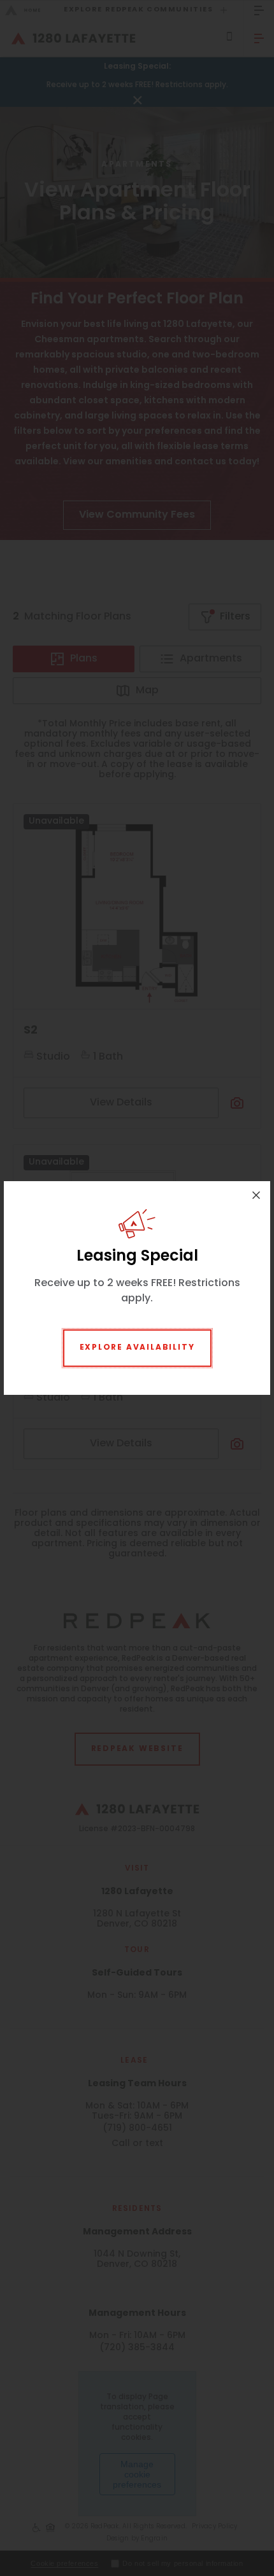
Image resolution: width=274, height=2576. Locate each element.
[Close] (256, 1195)
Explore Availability (137, 1348)
